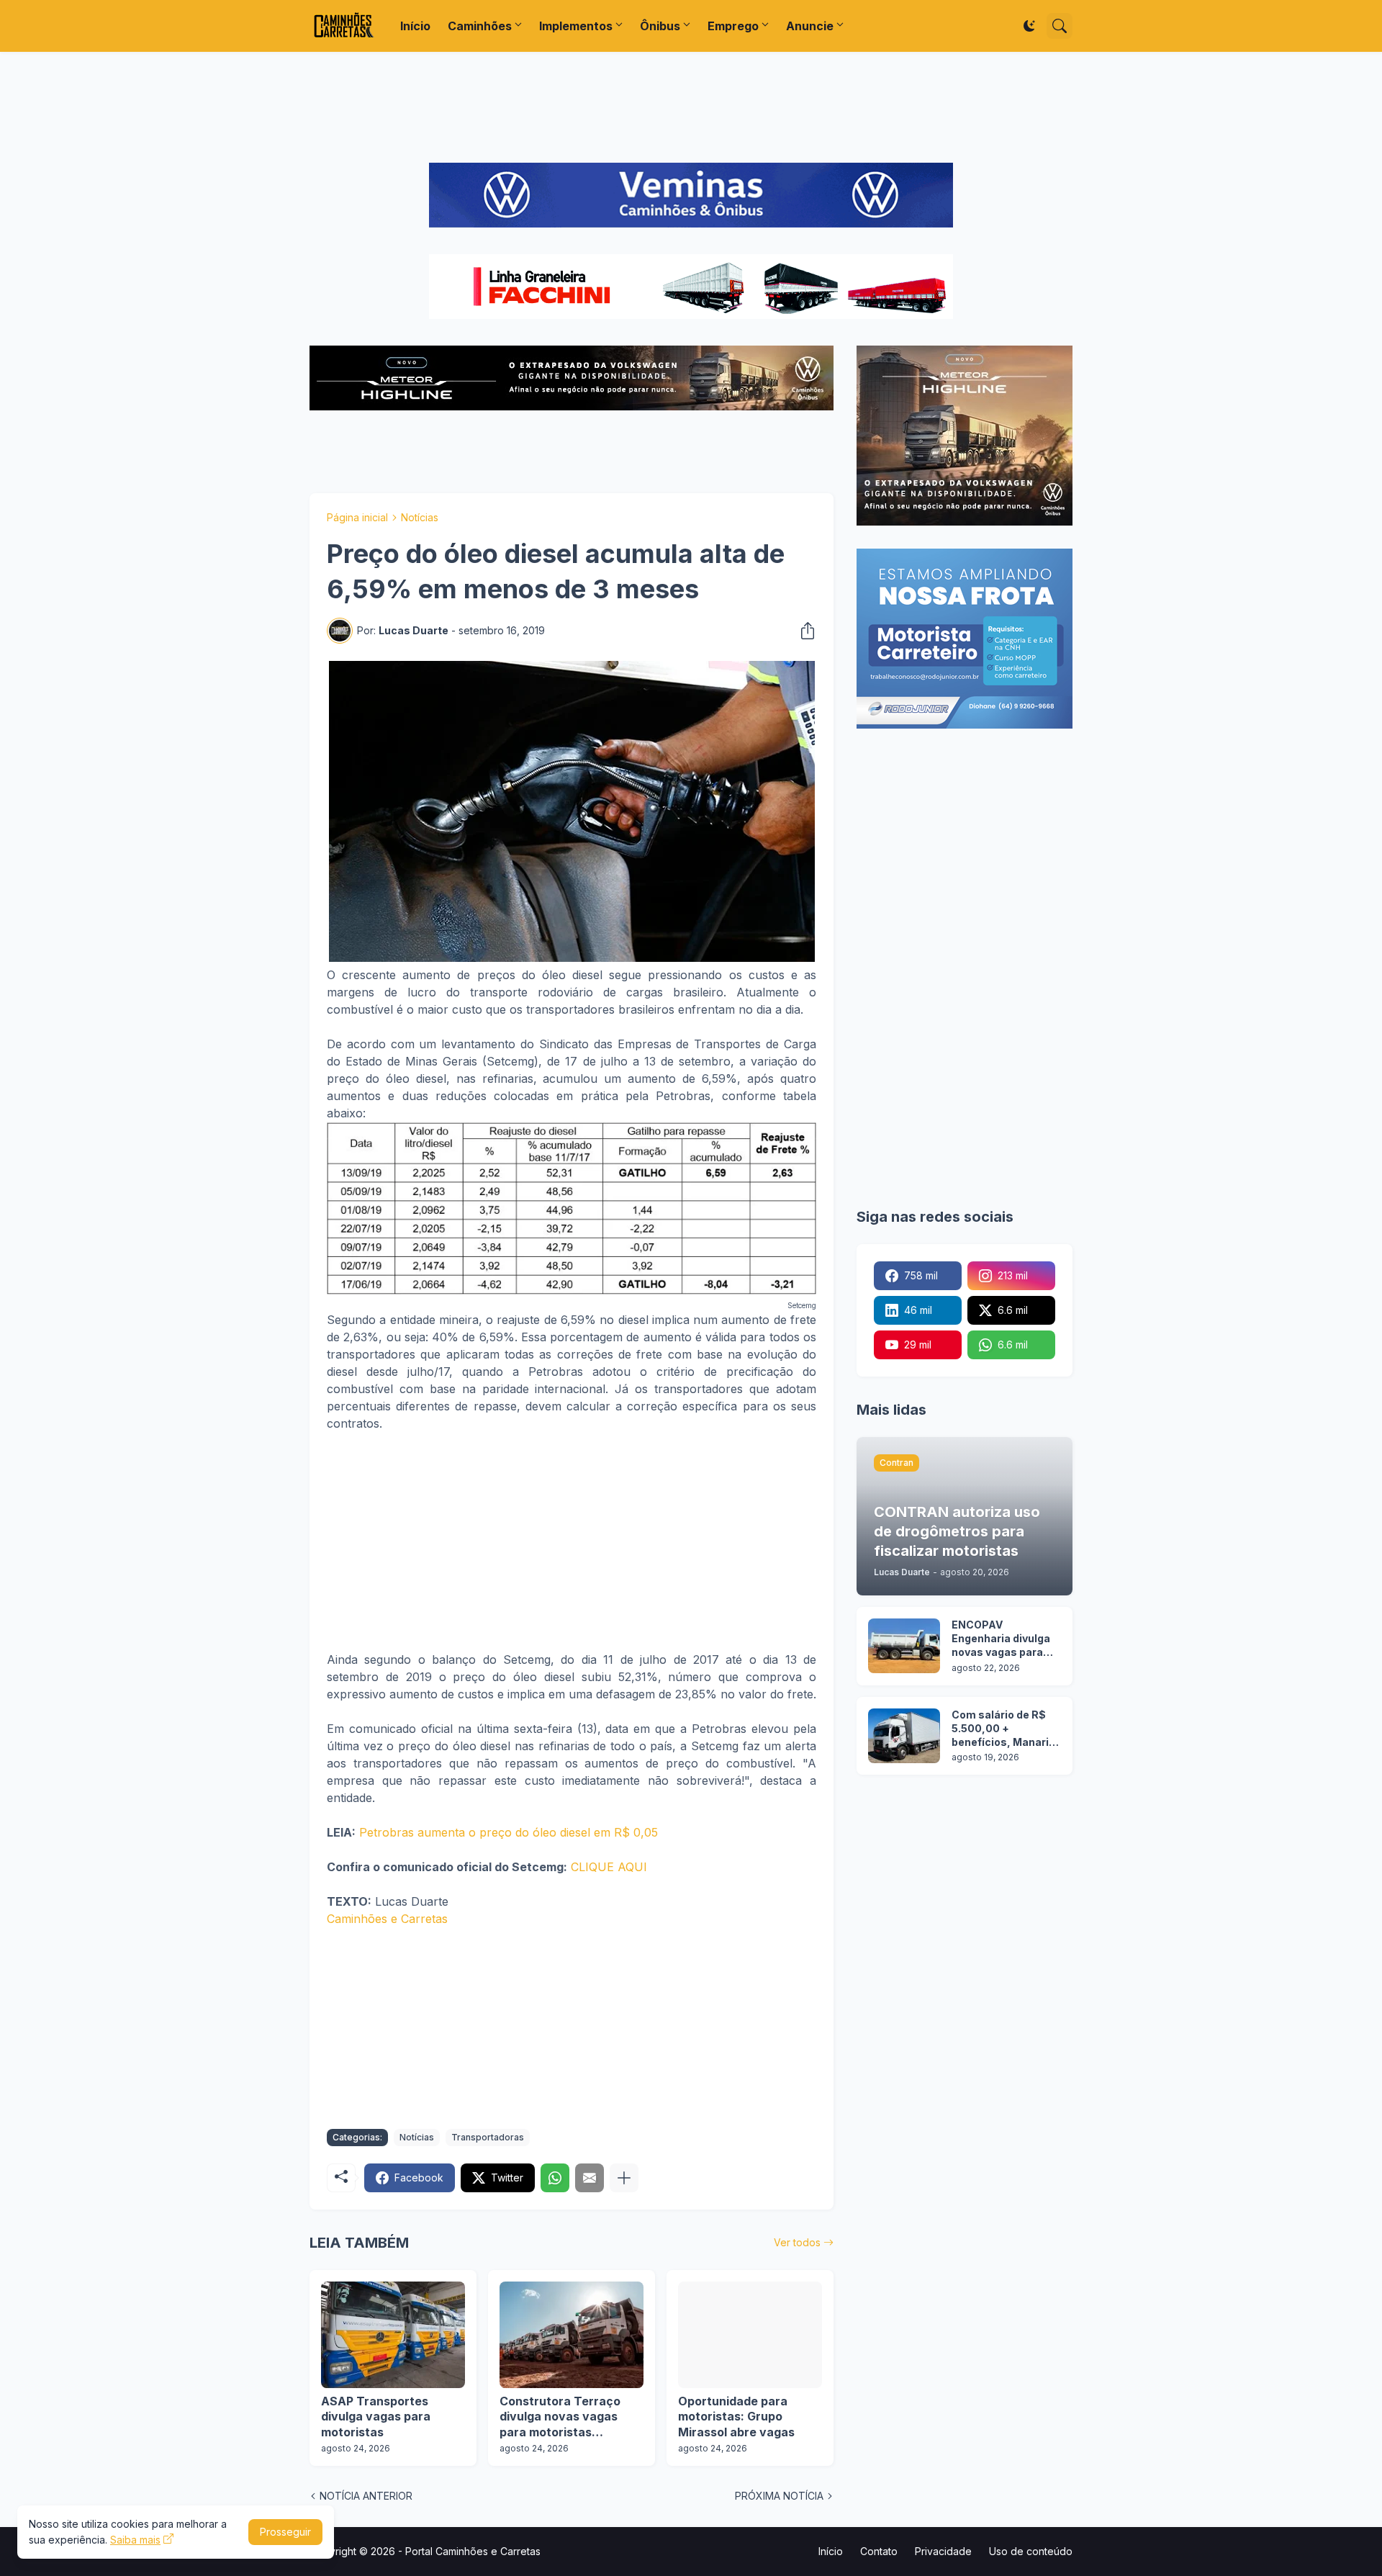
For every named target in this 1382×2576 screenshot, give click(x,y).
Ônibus (660, 26)
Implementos (576, 26)
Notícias (420, 517)
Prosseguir (285, 2532)
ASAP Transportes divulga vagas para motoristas (376, 2417)
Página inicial (357, 517)
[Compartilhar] (803, 631)
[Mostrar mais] (624, 2178)
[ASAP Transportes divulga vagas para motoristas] (393, 2335)
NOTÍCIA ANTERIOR (366, 2496)
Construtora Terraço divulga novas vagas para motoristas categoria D (560, 2417)
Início (415, 26)
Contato (879, 2551)
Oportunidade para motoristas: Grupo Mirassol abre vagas (736, 2417)
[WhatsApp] (555, 2178)
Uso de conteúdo (1031, 2551)
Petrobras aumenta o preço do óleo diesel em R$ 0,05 (509, 1832)
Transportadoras (488, 2137)
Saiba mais (135, 2540)
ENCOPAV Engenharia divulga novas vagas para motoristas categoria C (1001, 1639)
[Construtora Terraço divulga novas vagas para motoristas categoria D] (572, 2335)
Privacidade (943, 2551)
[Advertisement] (691, 107)
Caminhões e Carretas (387, 1919)
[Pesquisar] (1060, 26)
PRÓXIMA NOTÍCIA (779, 2496)
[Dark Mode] (1029, 26)
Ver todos (797, 2242)
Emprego (733, 26)
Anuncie (810, 26)
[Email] (590, 2178)
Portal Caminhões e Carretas (473, 2551)
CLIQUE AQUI (609, 1867)
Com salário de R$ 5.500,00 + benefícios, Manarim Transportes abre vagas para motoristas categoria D (1005, 1729)
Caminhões (480, 26)
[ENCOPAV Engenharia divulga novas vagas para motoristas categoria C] (904, 1646)
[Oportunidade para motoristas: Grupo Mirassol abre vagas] (750, 2335)
